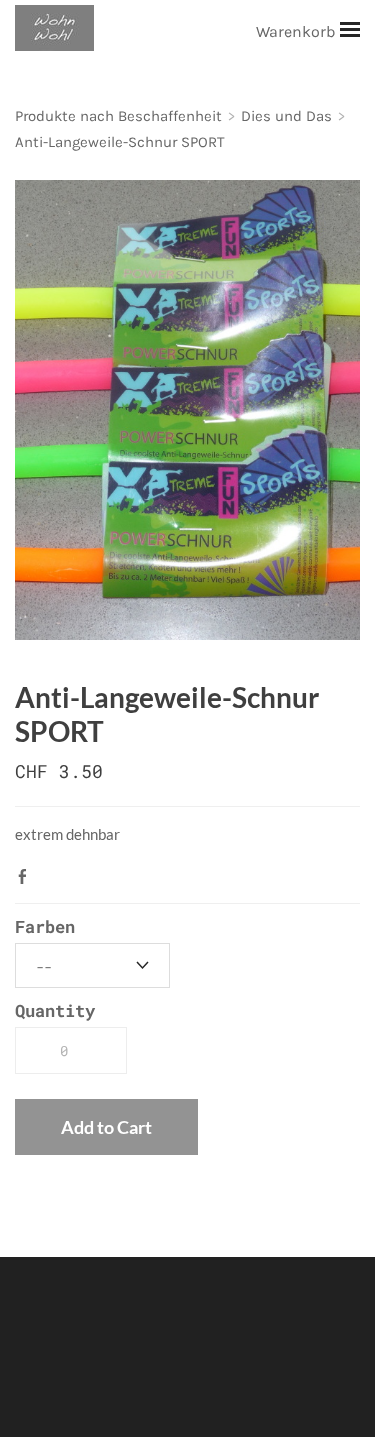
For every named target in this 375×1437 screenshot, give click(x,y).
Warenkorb (297, 31)
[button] (106, 1127)
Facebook (27, 876)
